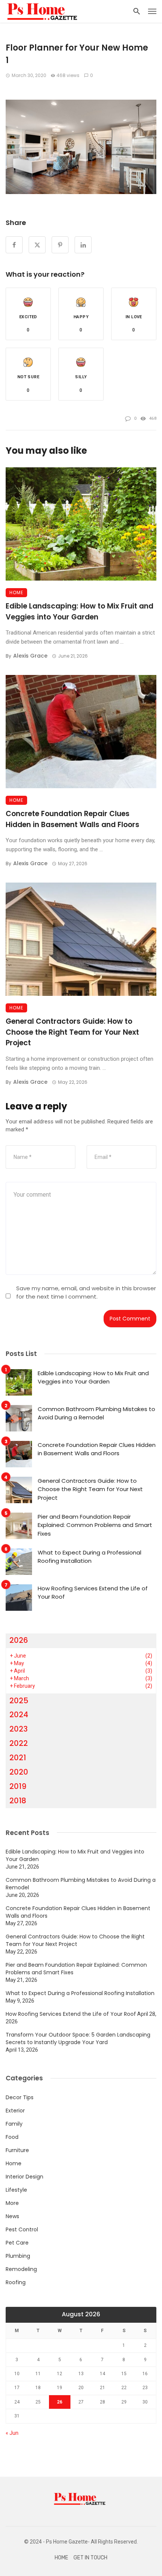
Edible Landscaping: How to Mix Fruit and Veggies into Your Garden (79, 612)
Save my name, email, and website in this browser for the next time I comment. (86, 1292)
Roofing (16, 2282)
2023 (19, 1729)
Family (14, 2124)
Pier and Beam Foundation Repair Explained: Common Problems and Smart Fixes (95, 1525)
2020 (19, 1772)
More (12, 2203)
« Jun (12, 2433)
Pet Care (17, 2243)
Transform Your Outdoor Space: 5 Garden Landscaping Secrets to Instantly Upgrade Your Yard (78, 2038)
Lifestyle (16, 2190)
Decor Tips (20, 2097)
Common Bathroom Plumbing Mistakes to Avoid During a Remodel (96, 1413)
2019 (18, 1786)
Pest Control (22, 2229)
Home (16, 592)
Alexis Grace (30, 656)
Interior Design (24, 2177)
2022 (19, 1743)
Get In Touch (90, 2558)
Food (12, 2137)
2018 (18, 1801)
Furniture (17, 2150)
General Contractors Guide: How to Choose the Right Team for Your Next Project (72, 1032)
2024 (19, 1715)
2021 (18, 1758)
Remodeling (21, 2269)
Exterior (15, 2111)
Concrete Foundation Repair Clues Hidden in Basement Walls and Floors (73, 819)
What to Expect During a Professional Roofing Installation (89, 1557)
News (12, 2216)
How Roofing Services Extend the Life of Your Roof (93, 1593)
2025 (19, 1701)
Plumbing (18, 2256)
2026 (19, 1640)
